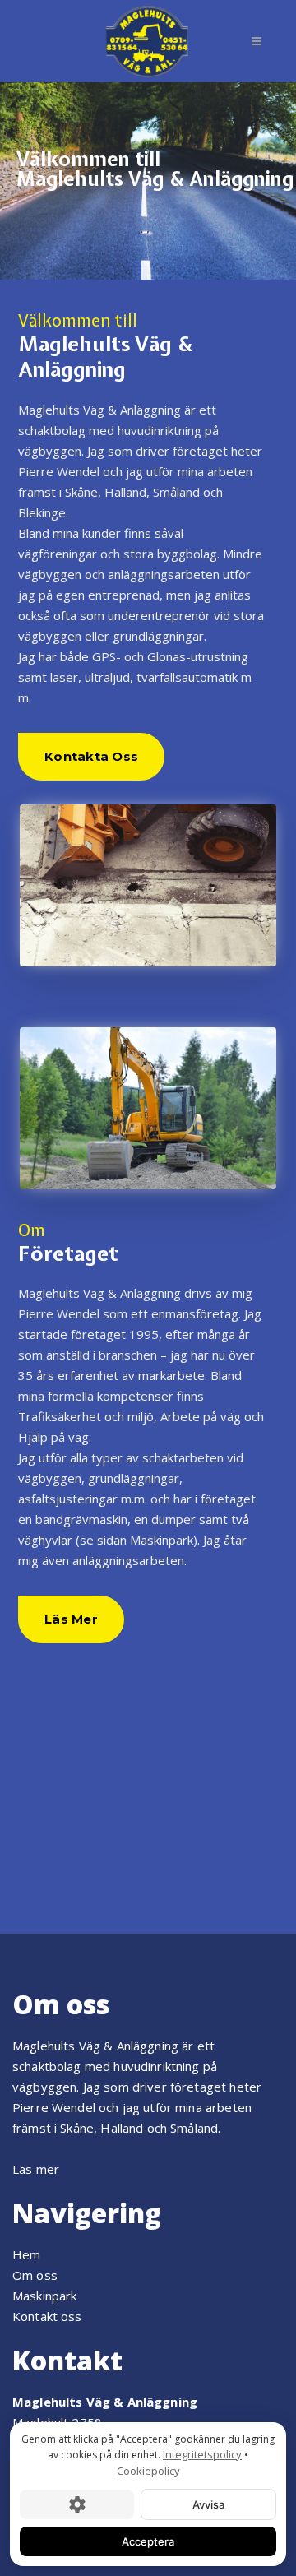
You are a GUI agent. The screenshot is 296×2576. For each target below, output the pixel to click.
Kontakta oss (91, 756)
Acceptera (148, 2541)
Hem (26, 2254)
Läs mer (71, 1619)
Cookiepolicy (148, 2471)
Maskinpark (45, 2296)
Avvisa (208, 2504)
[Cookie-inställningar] (77, 2504)
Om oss (35, 2275)
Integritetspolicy (202, 2454)
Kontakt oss (47, 2316)
